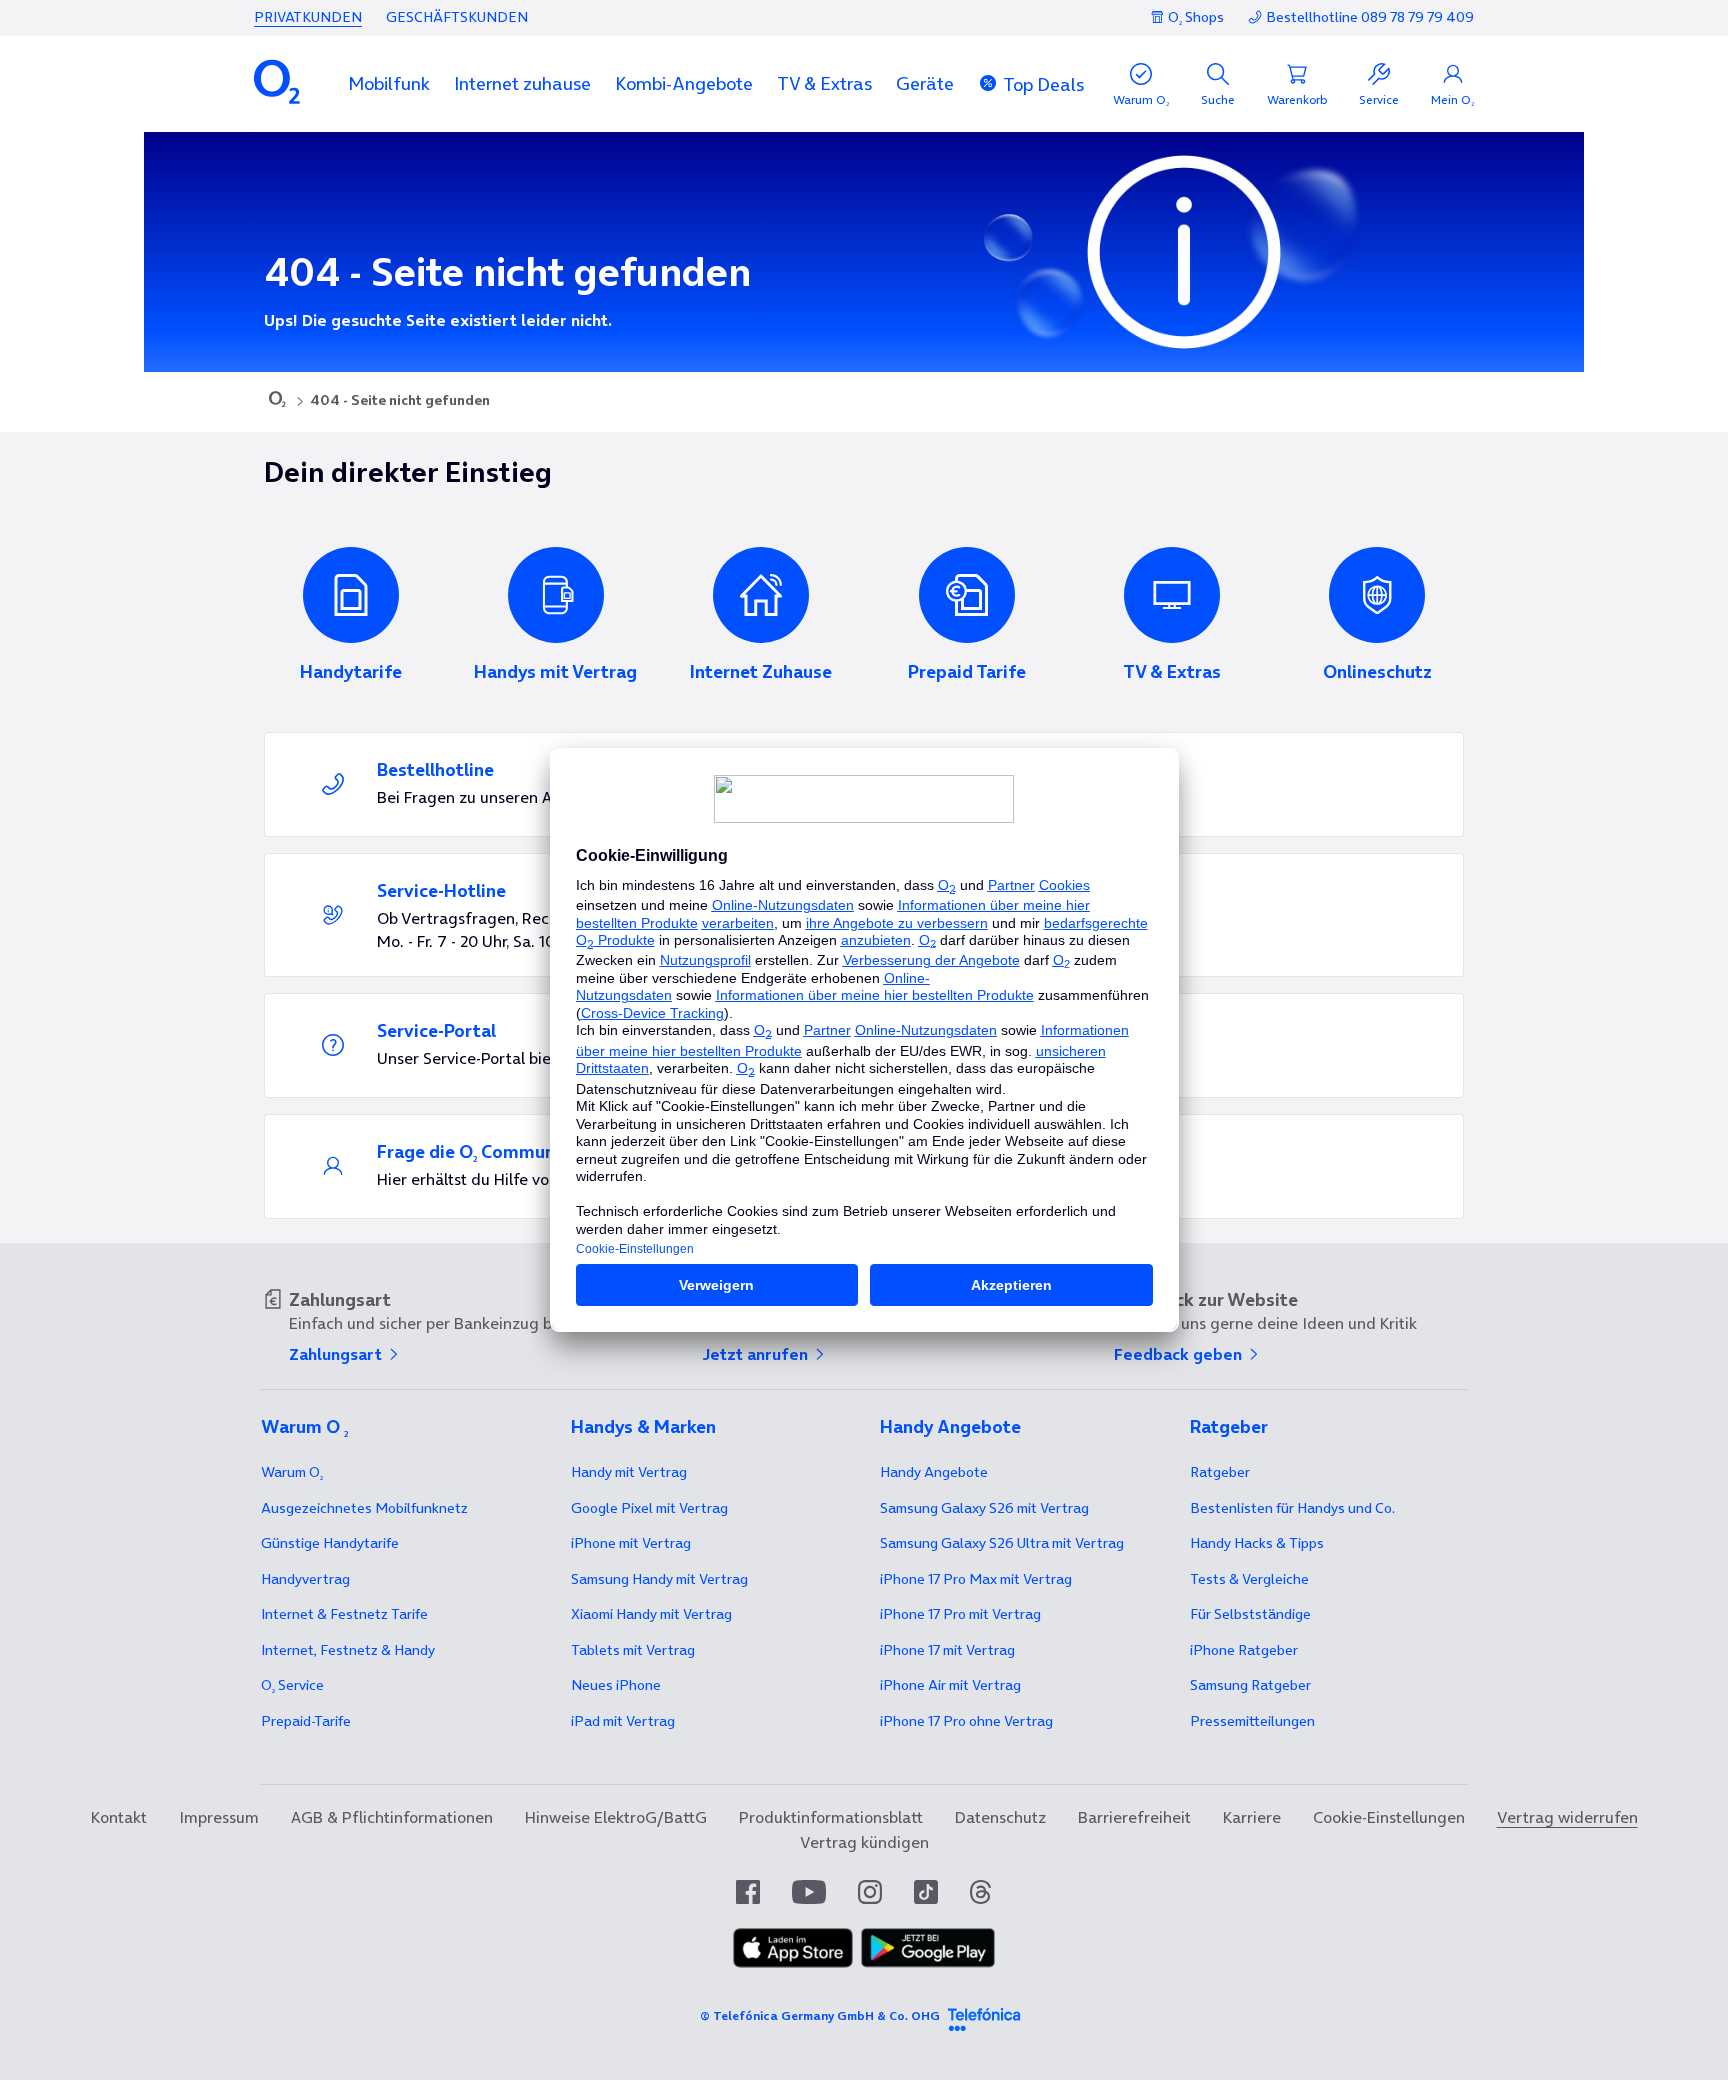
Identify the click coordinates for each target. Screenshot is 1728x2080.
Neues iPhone (616, 1685)
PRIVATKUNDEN (308, 17)
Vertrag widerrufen (1567, 1817)
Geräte (925, 83)
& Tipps (1257, 1543)
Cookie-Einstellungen (1389, 1817)
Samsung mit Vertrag (659, 1579)
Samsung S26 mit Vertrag (984, 1508)
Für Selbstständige (1250, 1614)
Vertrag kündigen (864, 1842)
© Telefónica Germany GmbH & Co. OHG (820, 2015)
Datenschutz (1000, 1817)
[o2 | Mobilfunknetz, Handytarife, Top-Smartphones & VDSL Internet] (277, 401)
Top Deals (1043, 84)
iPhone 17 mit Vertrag (947, 1650)
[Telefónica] (984, 2016)
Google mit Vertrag (649, 1508)
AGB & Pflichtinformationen (392, 1817)
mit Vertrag (629, 1472)
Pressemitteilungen (1252, 1721)
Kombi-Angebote (684, 83)
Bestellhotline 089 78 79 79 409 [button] (1370, 17)
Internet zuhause (522, 83)
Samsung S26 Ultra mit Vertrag (1002, 1543)
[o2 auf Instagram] (870, 1892)
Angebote (934, 1472)
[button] (389, 83)
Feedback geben (1180, 1354)
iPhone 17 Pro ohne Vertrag (966, 1721)
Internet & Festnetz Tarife (344, 1614)
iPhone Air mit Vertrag (950, 1685)
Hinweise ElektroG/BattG (616, 1817)
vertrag (305, 1579)
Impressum (219, 1817)
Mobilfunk (389, 83)
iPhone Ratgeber (1244, 1650)
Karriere (1252, 1817)
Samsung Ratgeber (1250, 1685)
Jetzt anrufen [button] (757, 1354)
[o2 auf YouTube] (809, 1892)
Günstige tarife (330, 1543)
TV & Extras (824, 83)
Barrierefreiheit (1134, 1817)
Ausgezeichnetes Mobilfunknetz (364, 1508)
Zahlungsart (337, 1354)
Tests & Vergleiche (1249, 1579)
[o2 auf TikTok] (926, 1892)
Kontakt (119, 1817)
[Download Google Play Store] (928, 1962)
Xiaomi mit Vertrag (651, 1614)
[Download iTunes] (793, 1962)
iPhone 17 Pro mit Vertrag (976, 1579)
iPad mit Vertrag (623, 1721)
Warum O (292, 1472)
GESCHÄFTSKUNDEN (457, 17)
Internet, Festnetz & (348, 1650)
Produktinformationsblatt (831, 1817)
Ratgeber (1220, 1472)
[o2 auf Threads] (980, 1892)
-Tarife (306, 1721)
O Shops (1196, 17)
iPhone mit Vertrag (631, 1543)
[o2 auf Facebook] (748, 1892)
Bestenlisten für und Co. (1292, 1508)
